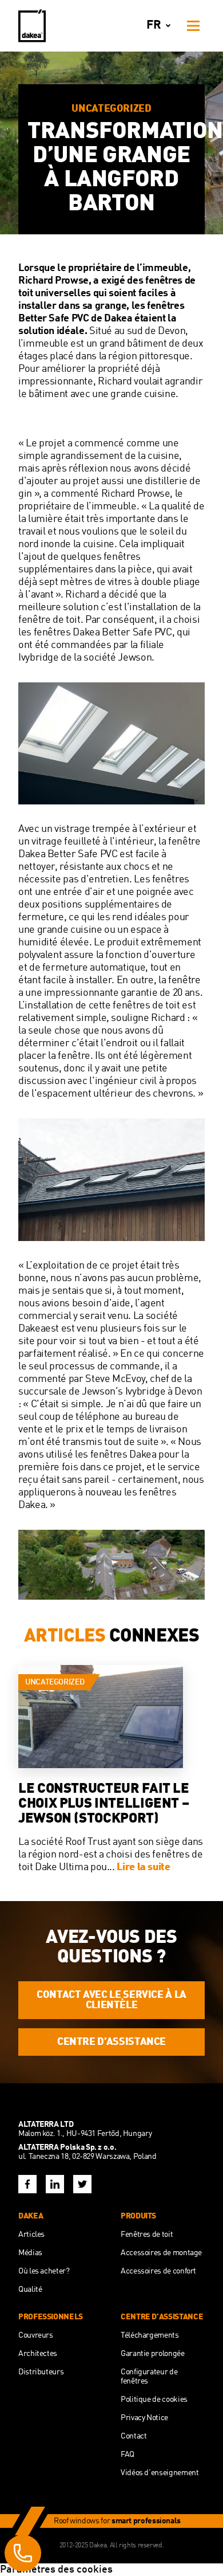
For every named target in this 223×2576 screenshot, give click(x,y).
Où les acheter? (44, 2271)
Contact (134, 2436)
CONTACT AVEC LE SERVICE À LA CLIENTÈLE (111, 2000)
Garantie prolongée (153, 2354)
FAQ (128, 2455)
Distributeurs (41, 2372)
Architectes (38, 2354)
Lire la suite (143, 1867)
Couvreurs (36, 2335)
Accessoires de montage (161, 2253)
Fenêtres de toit (147, 2235)
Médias (30, 2253)
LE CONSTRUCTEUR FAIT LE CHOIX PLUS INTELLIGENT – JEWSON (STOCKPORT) (104, 1804)
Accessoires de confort (158, 2271)
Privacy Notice (144, 2418)
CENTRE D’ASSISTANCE (111, 2042)
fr (154, 25)
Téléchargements (150, 2335)
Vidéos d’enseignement (160, 2473)
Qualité (30, 2290)
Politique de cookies (154, 2400)
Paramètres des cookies (56, 2570)
